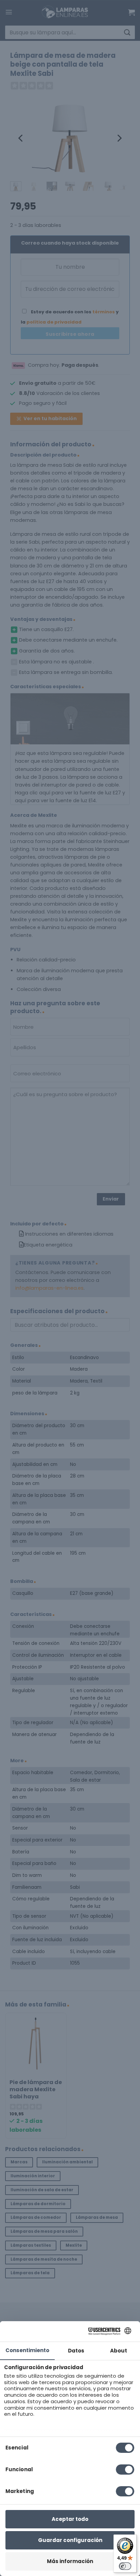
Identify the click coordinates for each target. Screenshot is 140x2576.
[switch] (125, 2566)
